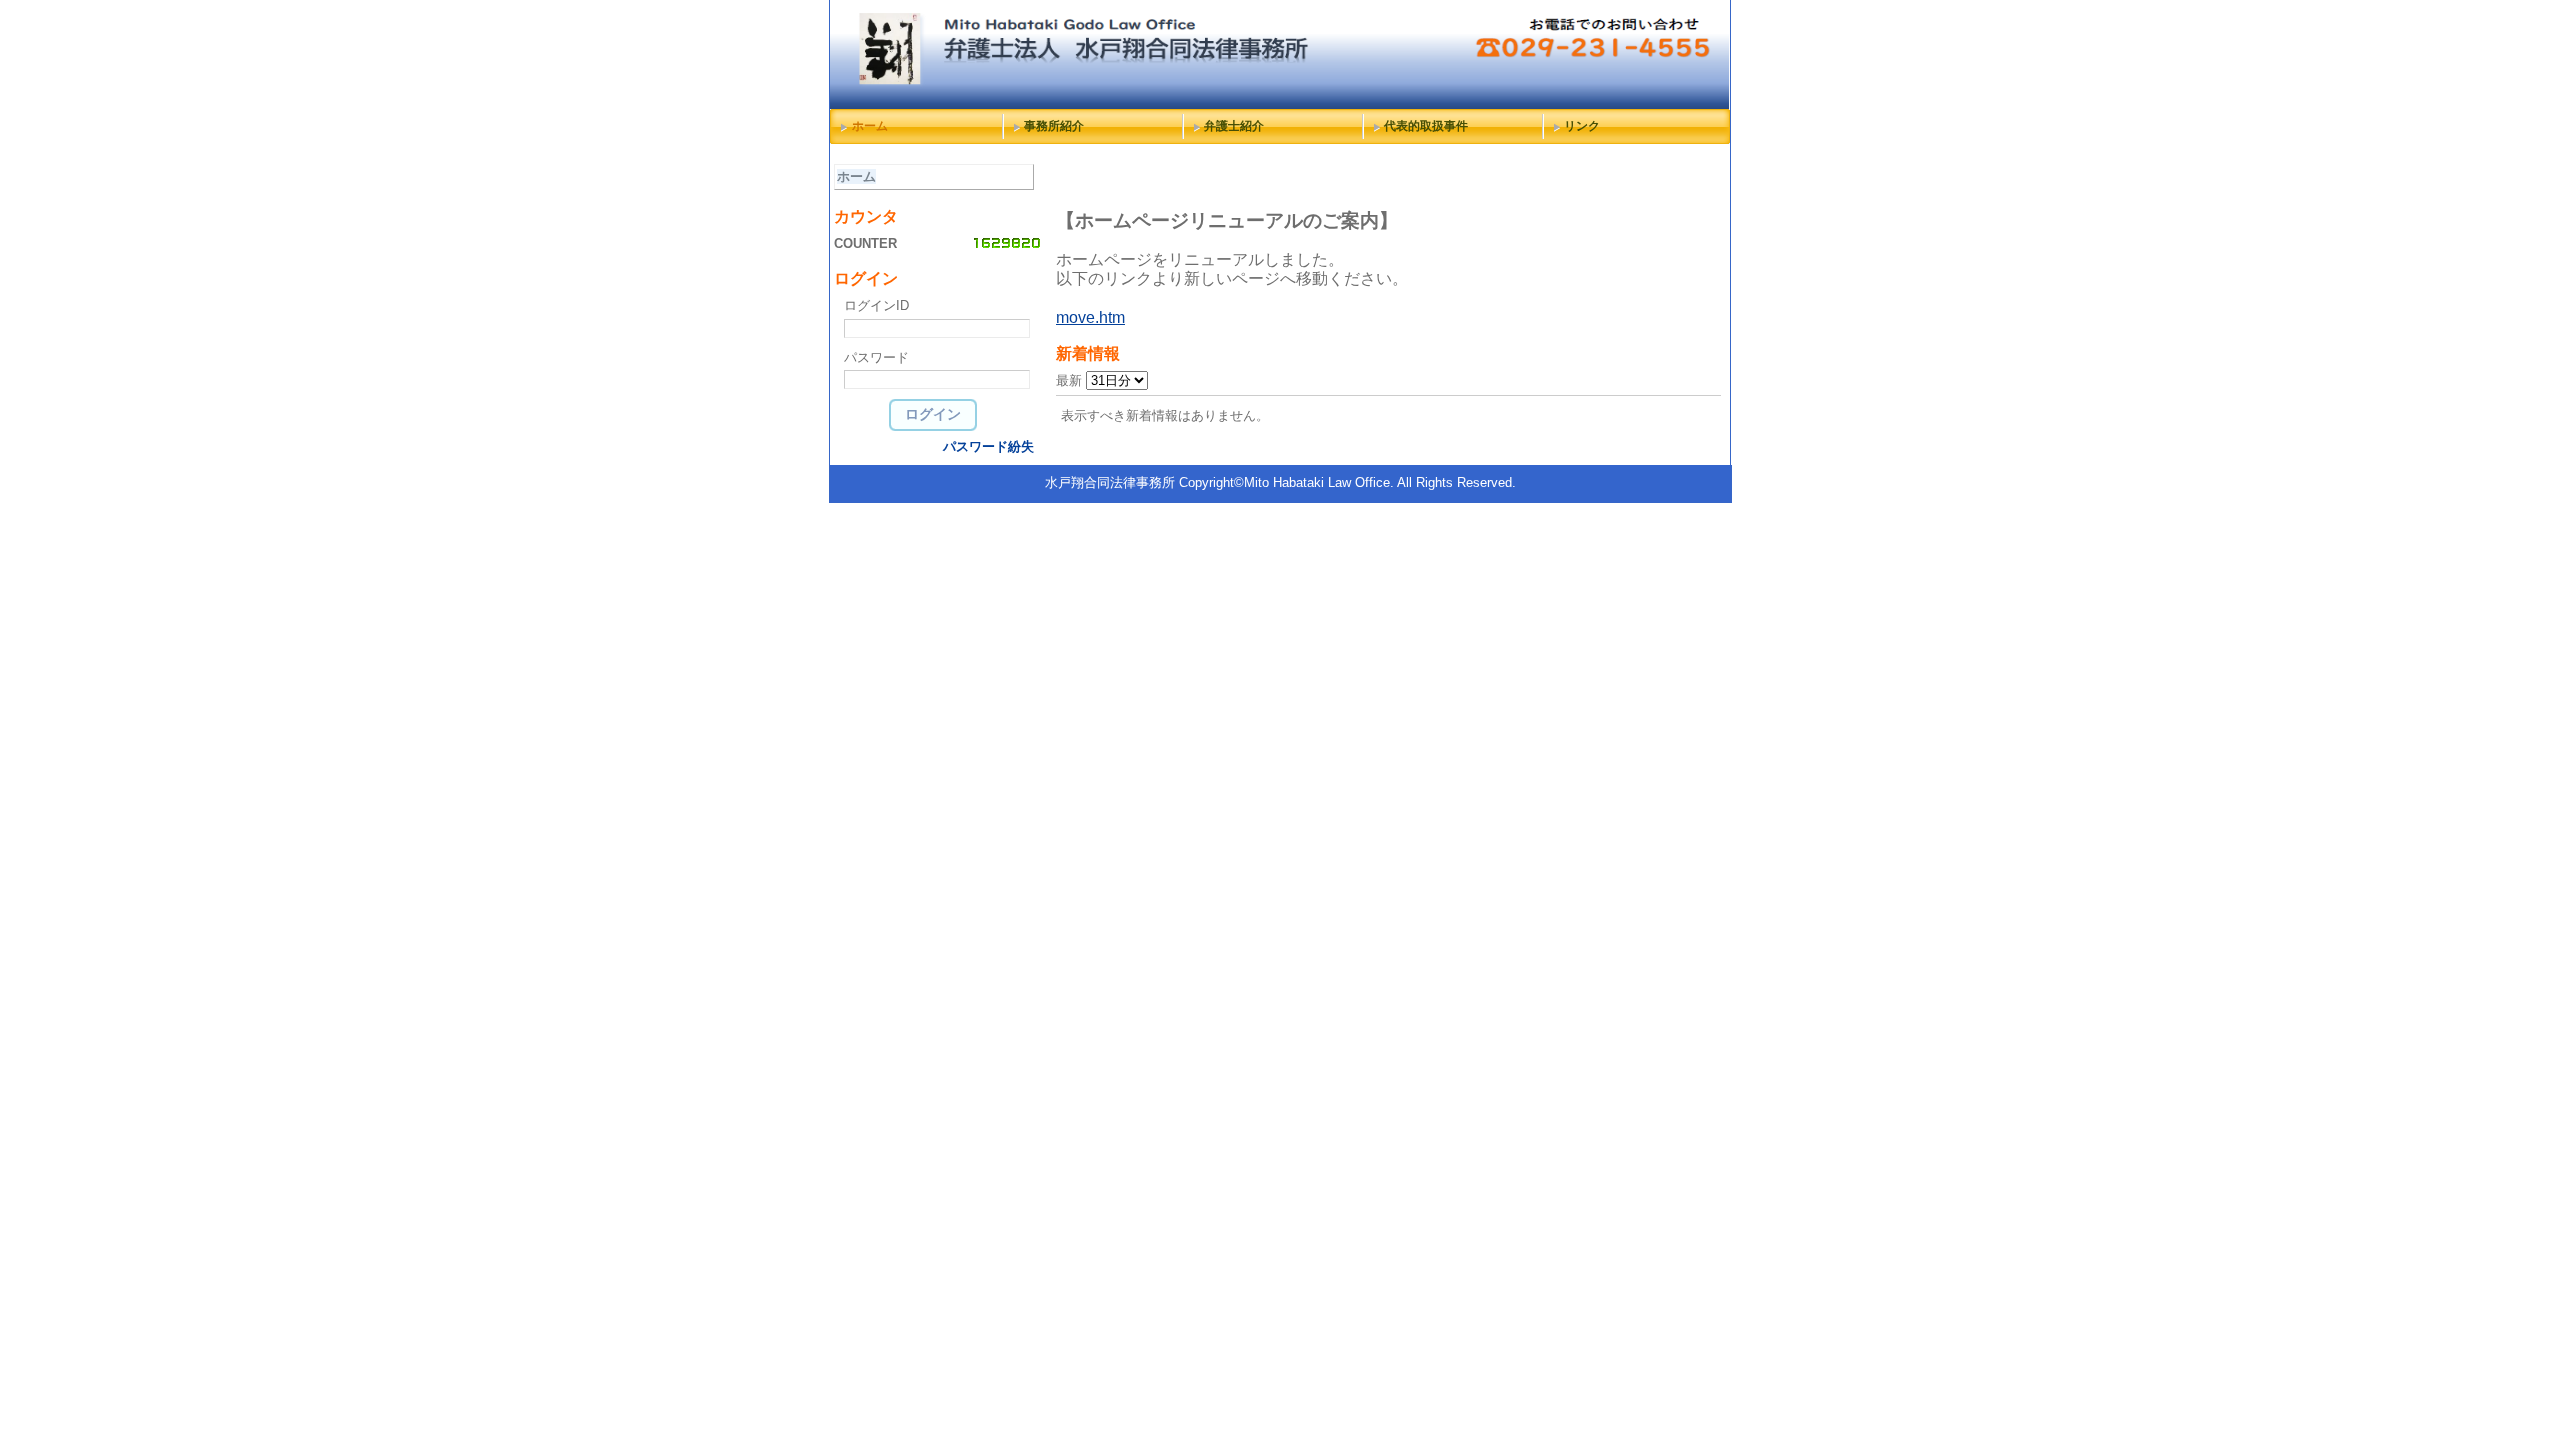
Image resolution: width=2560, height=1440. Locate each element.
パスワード (876, 357)
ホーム (870, 126)
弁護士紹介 (1234, 126)
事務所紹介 (1054, 126)
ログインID (876, 305)
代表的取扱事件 (1426, 126)
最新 (1071, 380)
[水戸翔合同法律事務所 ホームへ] (1280, 104)
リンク (1582, 126)
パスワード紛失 (988, 446)
